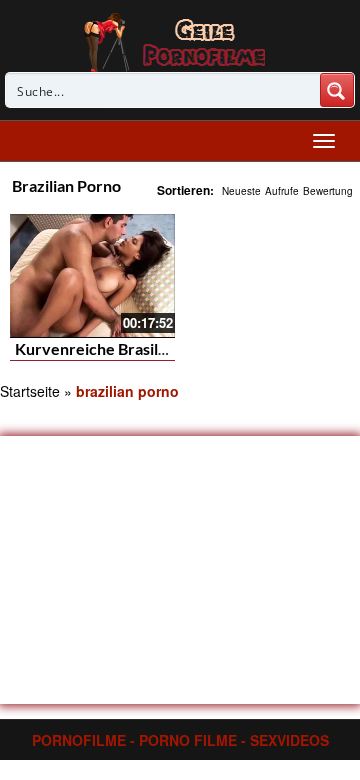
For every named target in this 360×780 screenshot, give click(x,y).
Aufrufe (282, 191)
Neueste (241, 191)
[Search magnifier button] (337, 90)
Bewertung (328, 191)
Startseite (30, 391)
